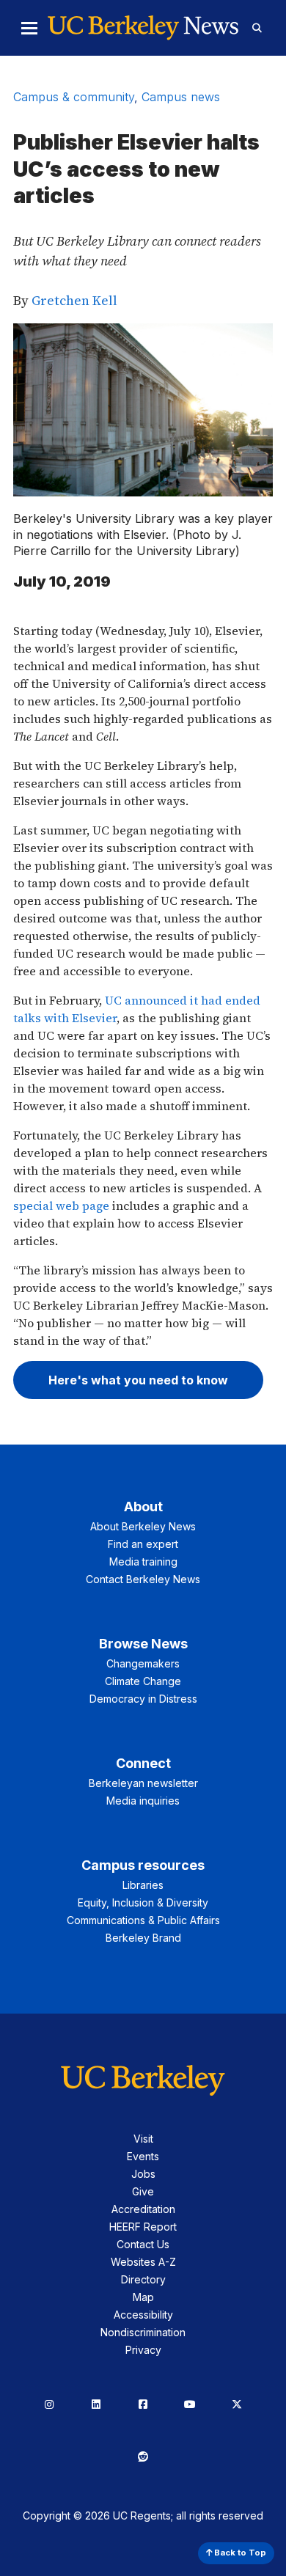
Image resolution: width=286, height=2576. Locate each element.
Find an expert (143, 1544)
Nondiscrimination (143, 2332)
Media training (143, 1562)
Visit (143, 2139)
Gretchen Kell (74, 300)
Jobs (143, 2174)
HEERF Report (143, 2227)
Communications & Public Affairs (143, 1920)
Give (143, 2191)
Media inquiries (143, 1801)
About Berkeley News (143, 1526)
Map (143, 2297)
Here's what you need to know (138, 1380)
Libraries (143, 1885)
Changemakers (143, 1663)
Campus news (181, 97)
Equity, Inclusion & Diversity (143, 1902)
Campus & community (74, 97)
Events (143, 2156)
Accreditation (143, 2209)
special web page (61, 1206)
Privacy (143, 2350)
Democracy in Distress (143, 1699)
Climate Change (143, 1681)
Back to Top (239, 2553)
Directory (143, 2279)
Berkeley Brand (143, 1938)
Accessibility (143, 2315)
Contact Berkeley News (143, 1579)
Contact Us (143, 2244)
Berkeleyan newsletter (143, 1783)
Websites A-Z (143, 2262)
